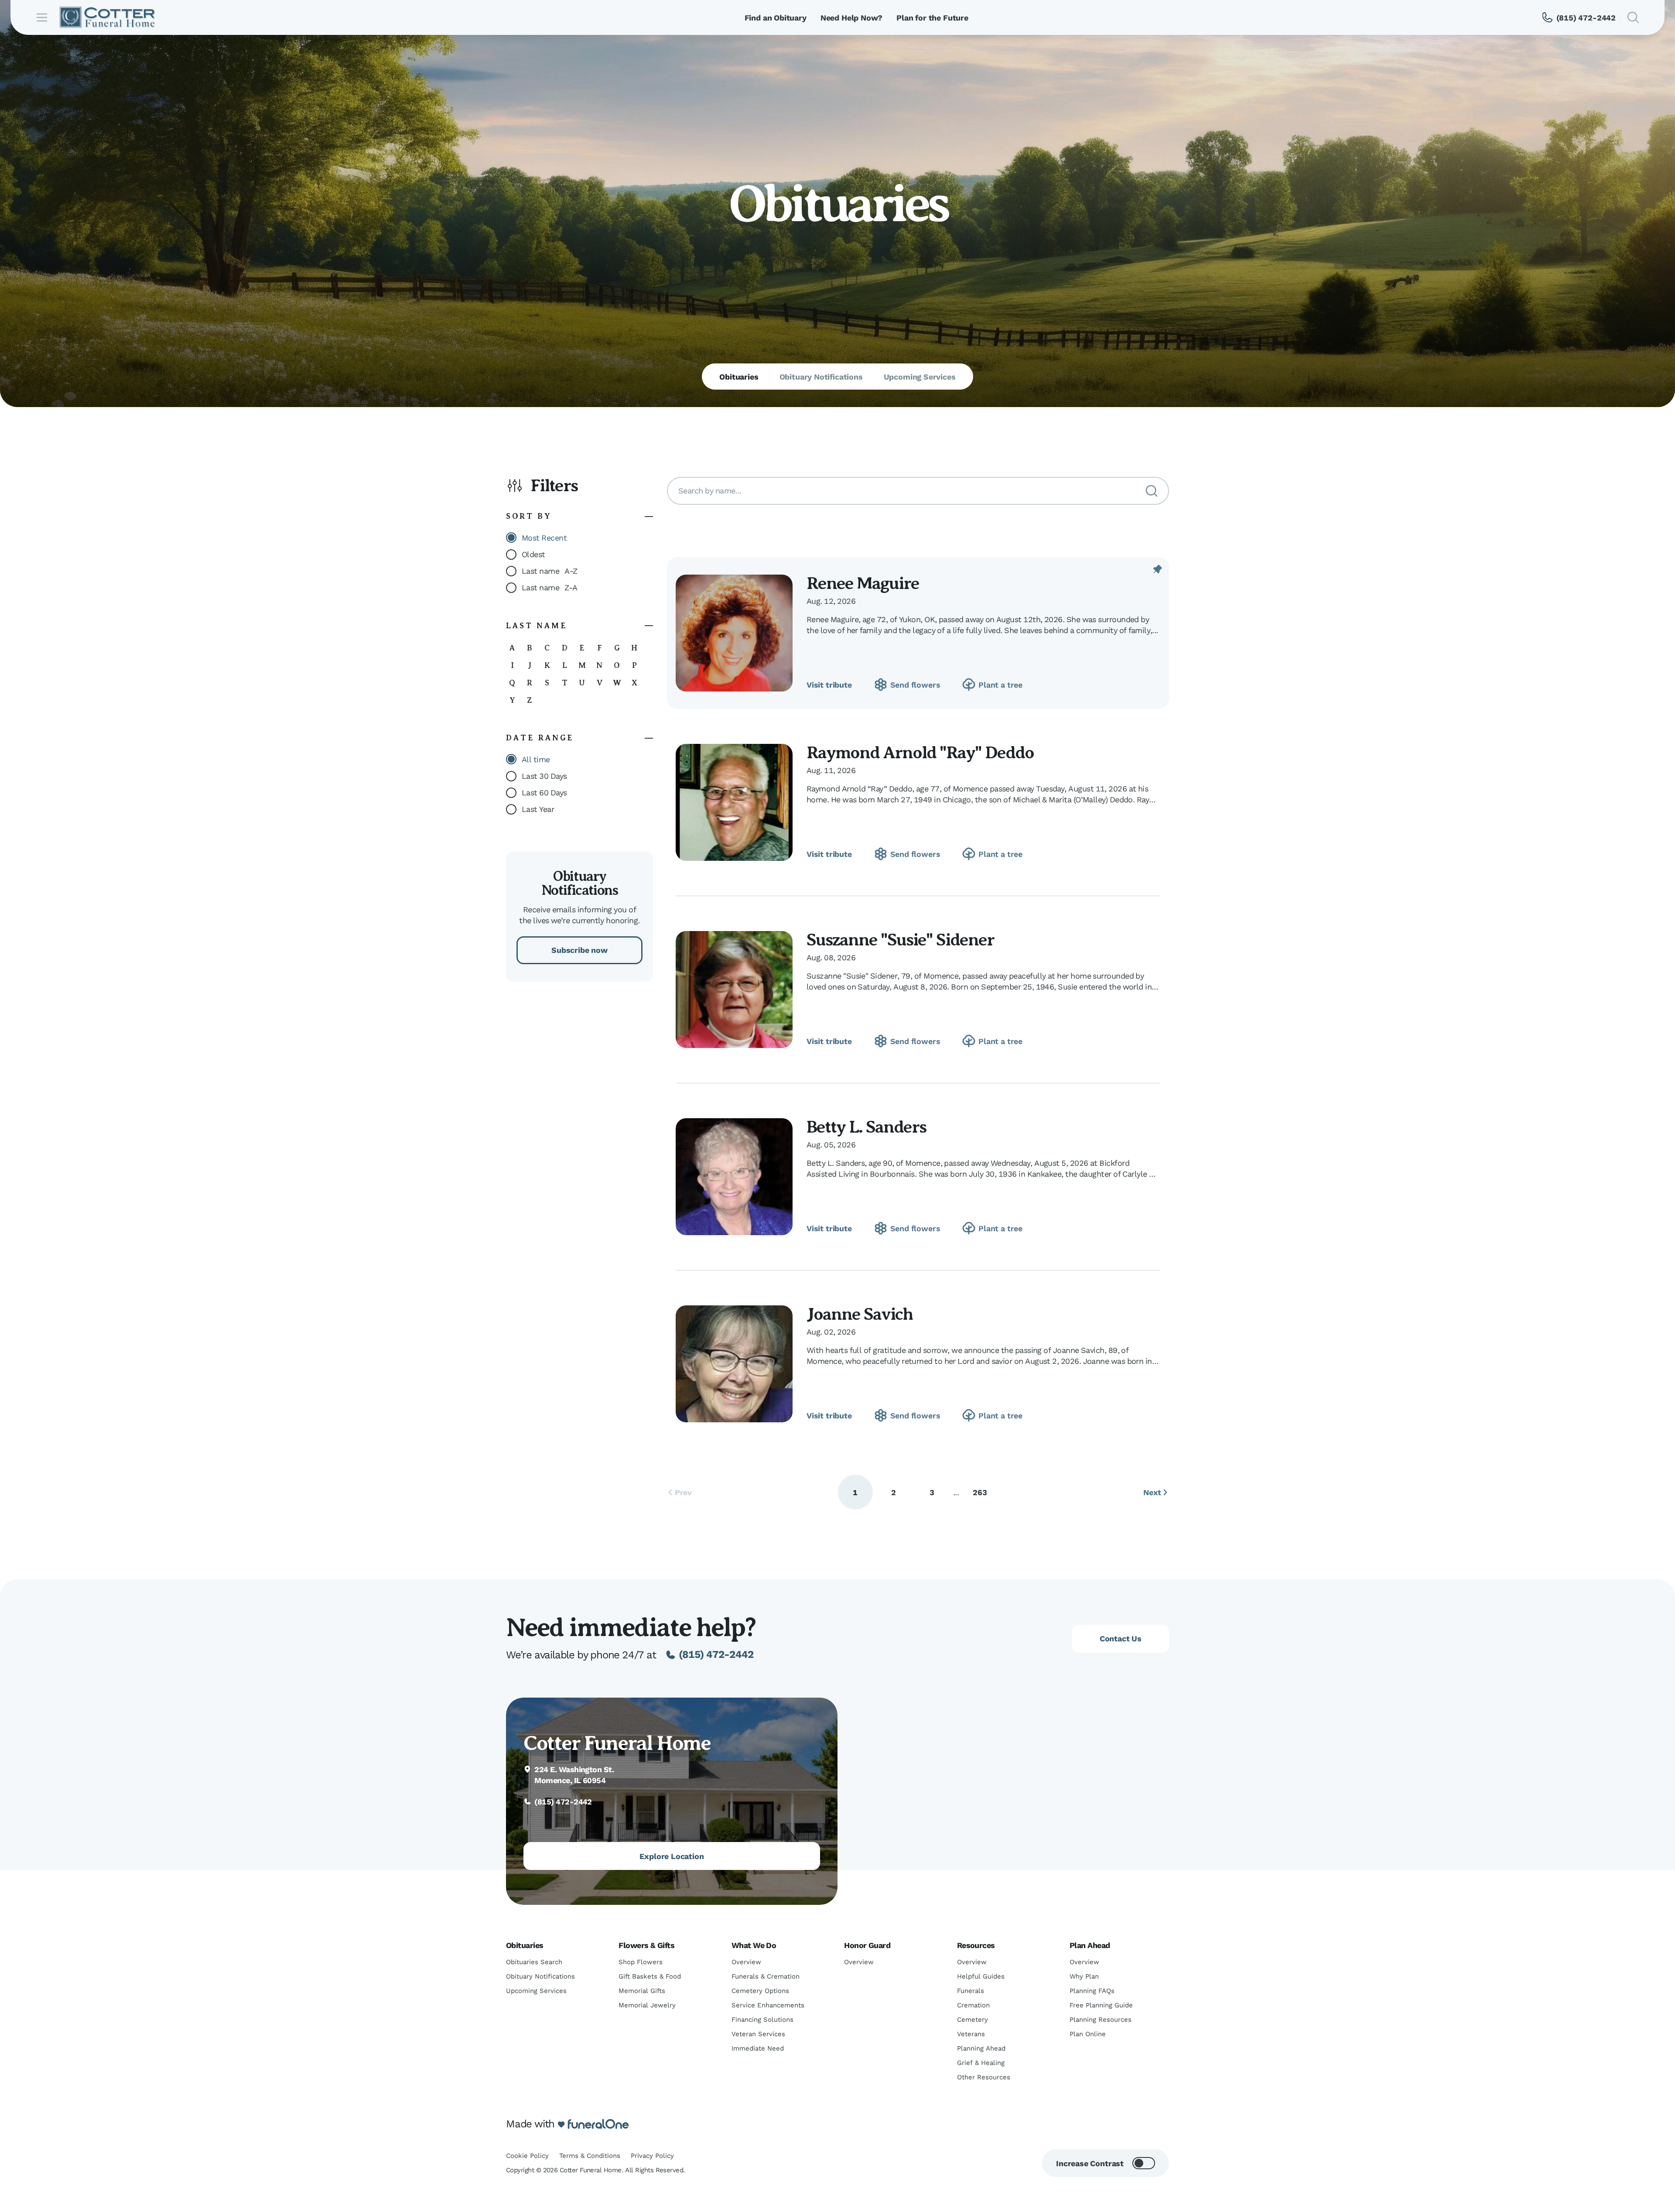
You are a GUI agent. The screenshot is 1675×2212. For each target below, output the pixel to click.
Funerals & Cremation (766, 1976)
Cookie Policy (527, 2156)
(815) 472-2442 (716, 1654)
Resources (976, 1945)
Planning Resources (1101, 2020)
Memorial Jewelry (647, 2005)
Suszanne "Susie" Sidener (900, 940)
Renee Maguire (863, 583)
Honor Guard (867, 1945)
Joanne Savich (860, 1314)
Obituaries (525, 1945)
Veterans (971, 2034)
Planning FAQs (1092, 1991)
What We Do (754, 1945)
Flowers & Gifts (646, 1945)
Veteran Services (758, 2034)
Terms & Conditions (590, 2156)
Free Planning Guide (1101, 2005)
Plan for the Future (932, 18)
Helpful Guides (981, 1976)
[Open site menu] (42, 17)
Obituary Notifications (540, 1976)
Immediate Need (758, 2048)
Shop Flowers (641, 1962)
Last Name (537, 626)
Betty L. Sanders (866, 1127)
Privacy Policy (652, 2156)
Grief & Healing (981, 2063)
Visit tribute (829, 685)
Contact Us (1121, 1638)
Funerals (971, 1991)
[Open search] (1633, 17)
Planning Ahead (981, 2048)
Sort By (529, 516)
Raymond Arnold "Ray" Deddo (920, 752)
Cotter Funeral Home (617, 1743)
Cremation (973, 2005)
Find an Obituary (776, 18)
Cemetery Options (760, 1991)
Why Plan (1084, 1976)
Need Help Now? (851, 18)
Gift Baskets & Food (650, 1976)
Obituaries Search (534, 1962)
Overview (746, 1962)
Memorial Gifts (642, 1991)
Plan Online (1088, 2034)
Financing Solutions (762, 2020)
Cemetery (973, 2020)
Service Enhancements (768, 2005)
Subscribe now (579, 950)
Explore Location (672, 1856)
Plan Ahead (1090, 1945)
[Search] (1152, 491)
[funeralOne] (598, 2124)
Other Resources (984, 2077)
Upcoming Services (536, 1991)
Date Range (540, 738)
